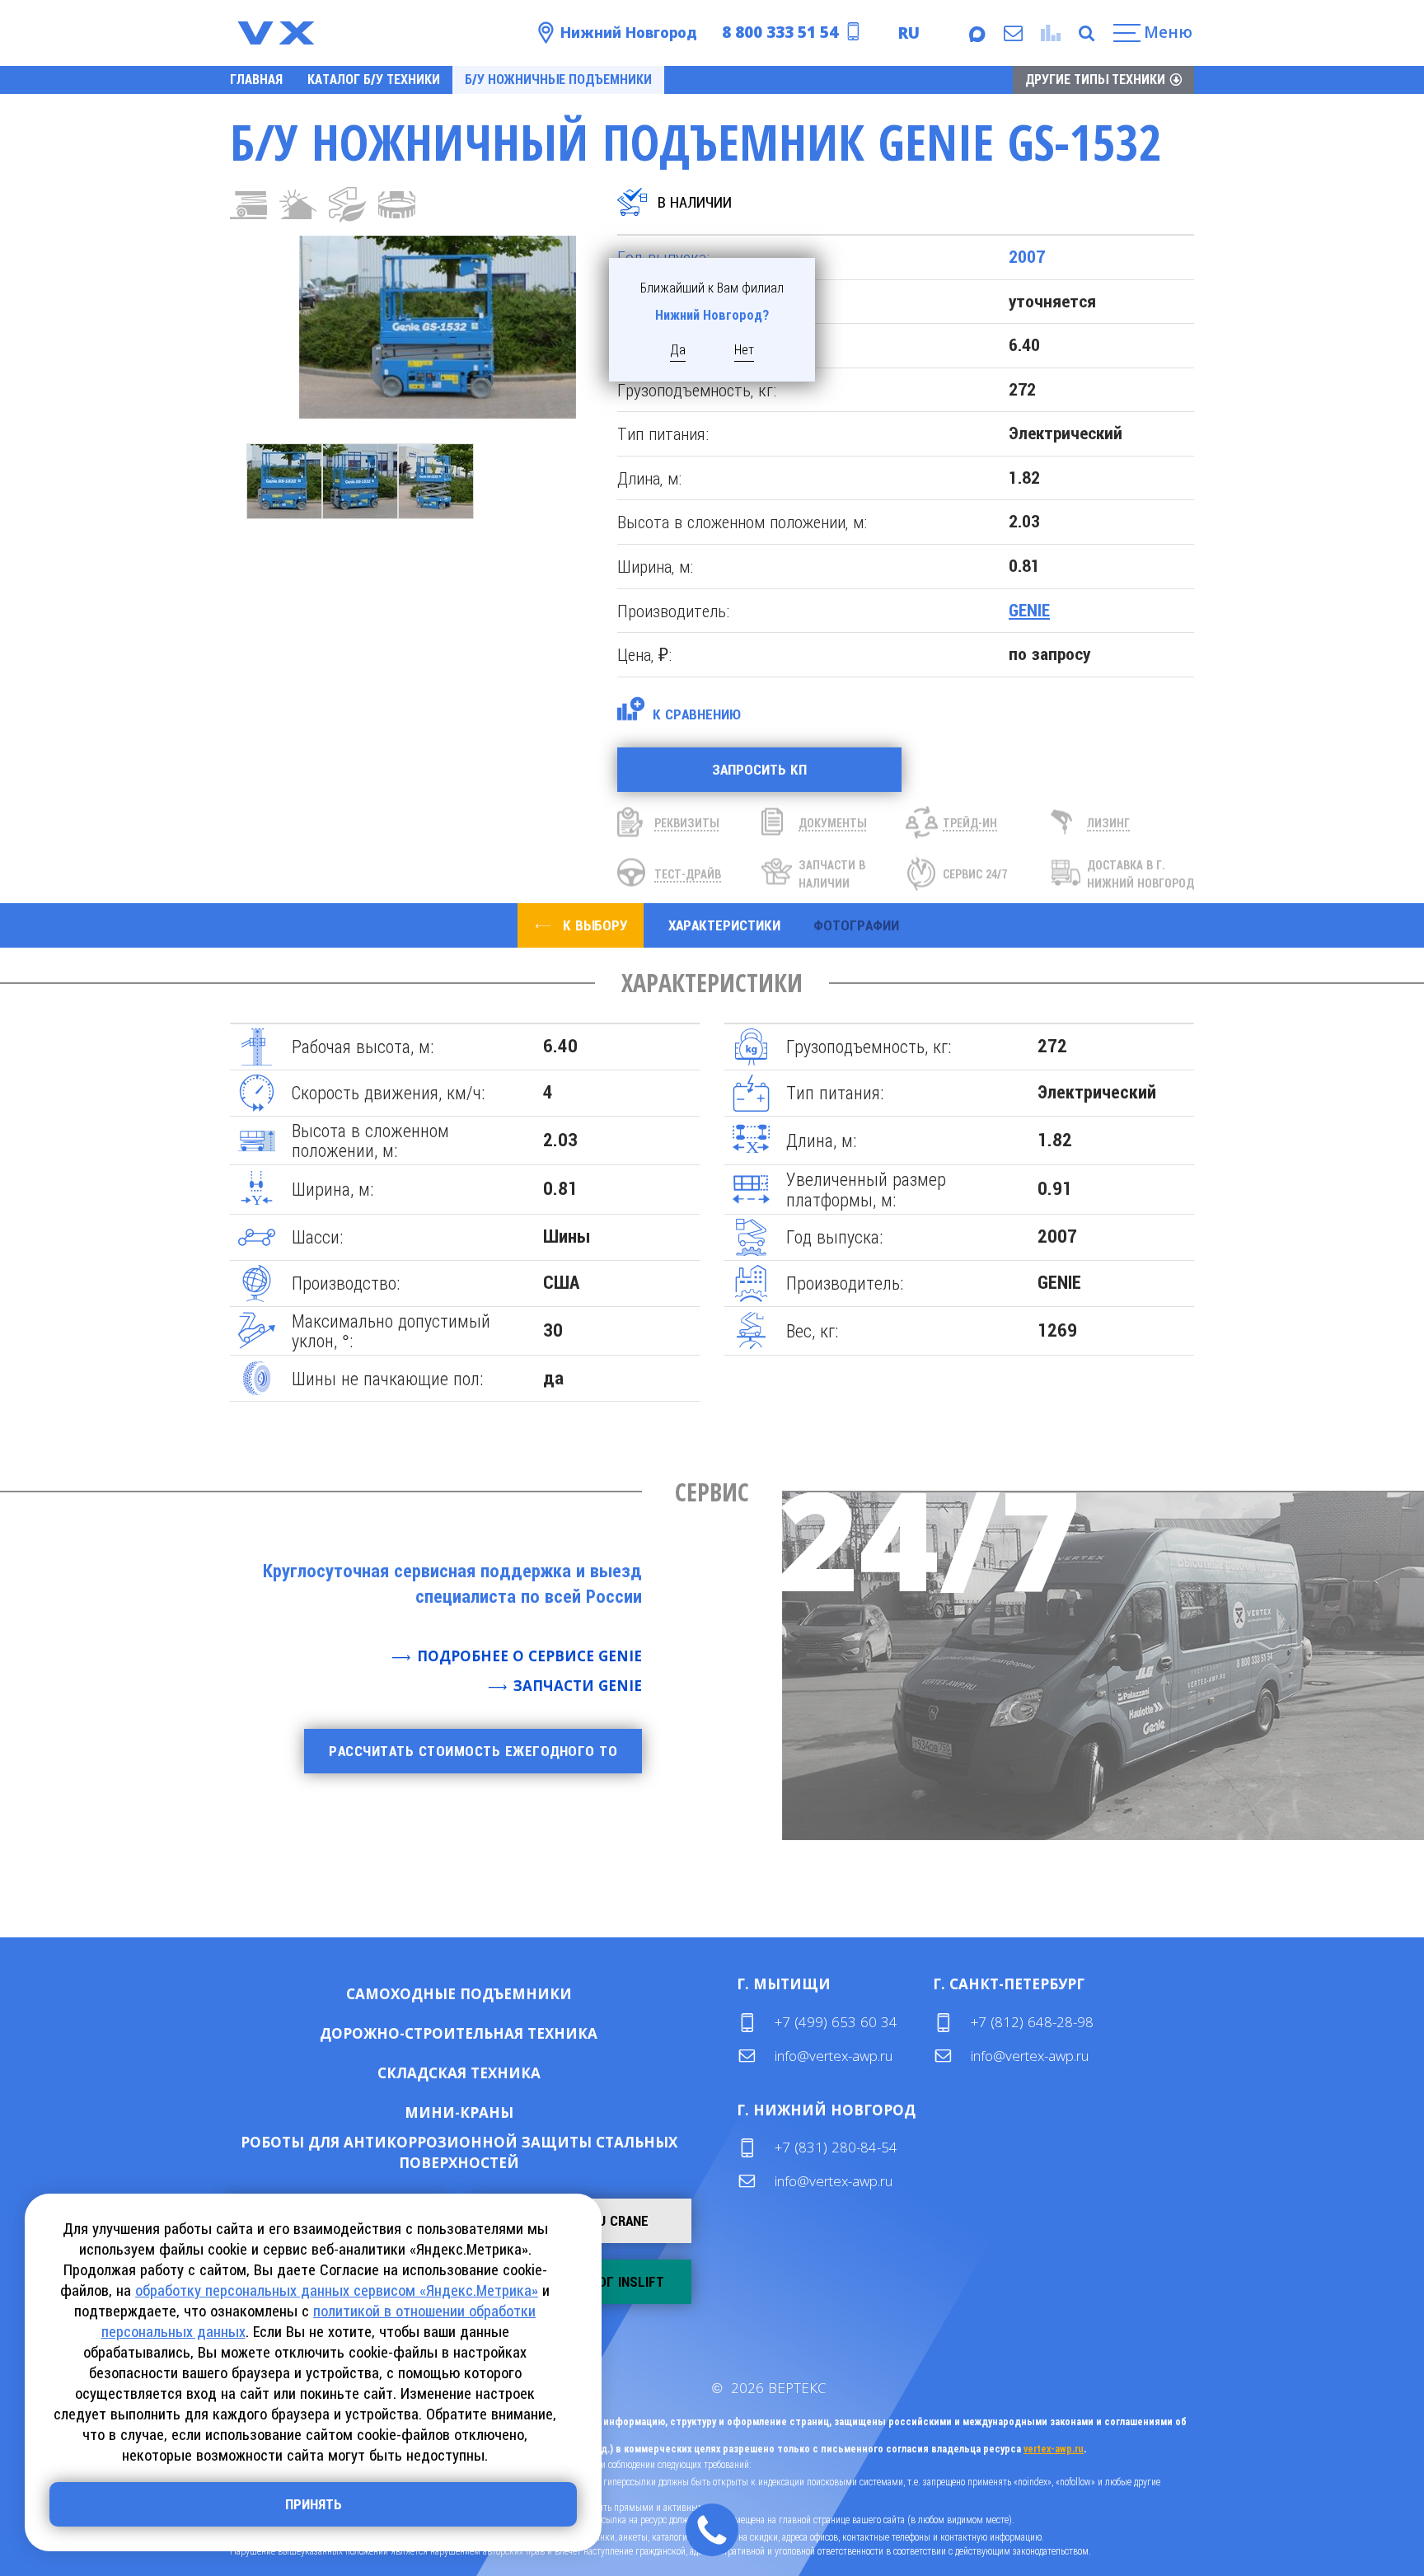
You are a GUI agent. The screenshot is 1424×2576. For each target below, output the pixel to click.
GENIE (1029, 611)
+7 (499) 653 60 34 (836, 2022)
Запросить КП (759, 770)
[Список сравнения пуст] (1049, 33)
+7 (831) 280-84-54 (836, 2147)
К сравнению (697, 714)
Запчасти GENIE (578, 1686)
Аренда (512, 1994)
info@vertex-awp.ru (834, 2056)
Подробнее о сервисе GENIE (529, 1656)
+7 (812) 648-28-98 (1032, 2022)
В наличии (695, 202)
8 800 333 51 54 (780, 32)
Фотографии (856, 925)
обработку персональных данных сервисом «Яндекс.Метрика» (337, 2290)
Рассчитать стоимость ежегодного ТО (473, 1751)
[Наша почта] (1012, 33)
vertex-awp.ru (1054, 2449)
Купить (406, 1994)
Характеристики (724, 925)
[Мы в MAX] (976, 33)
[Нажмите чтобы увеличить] (403, 327)
